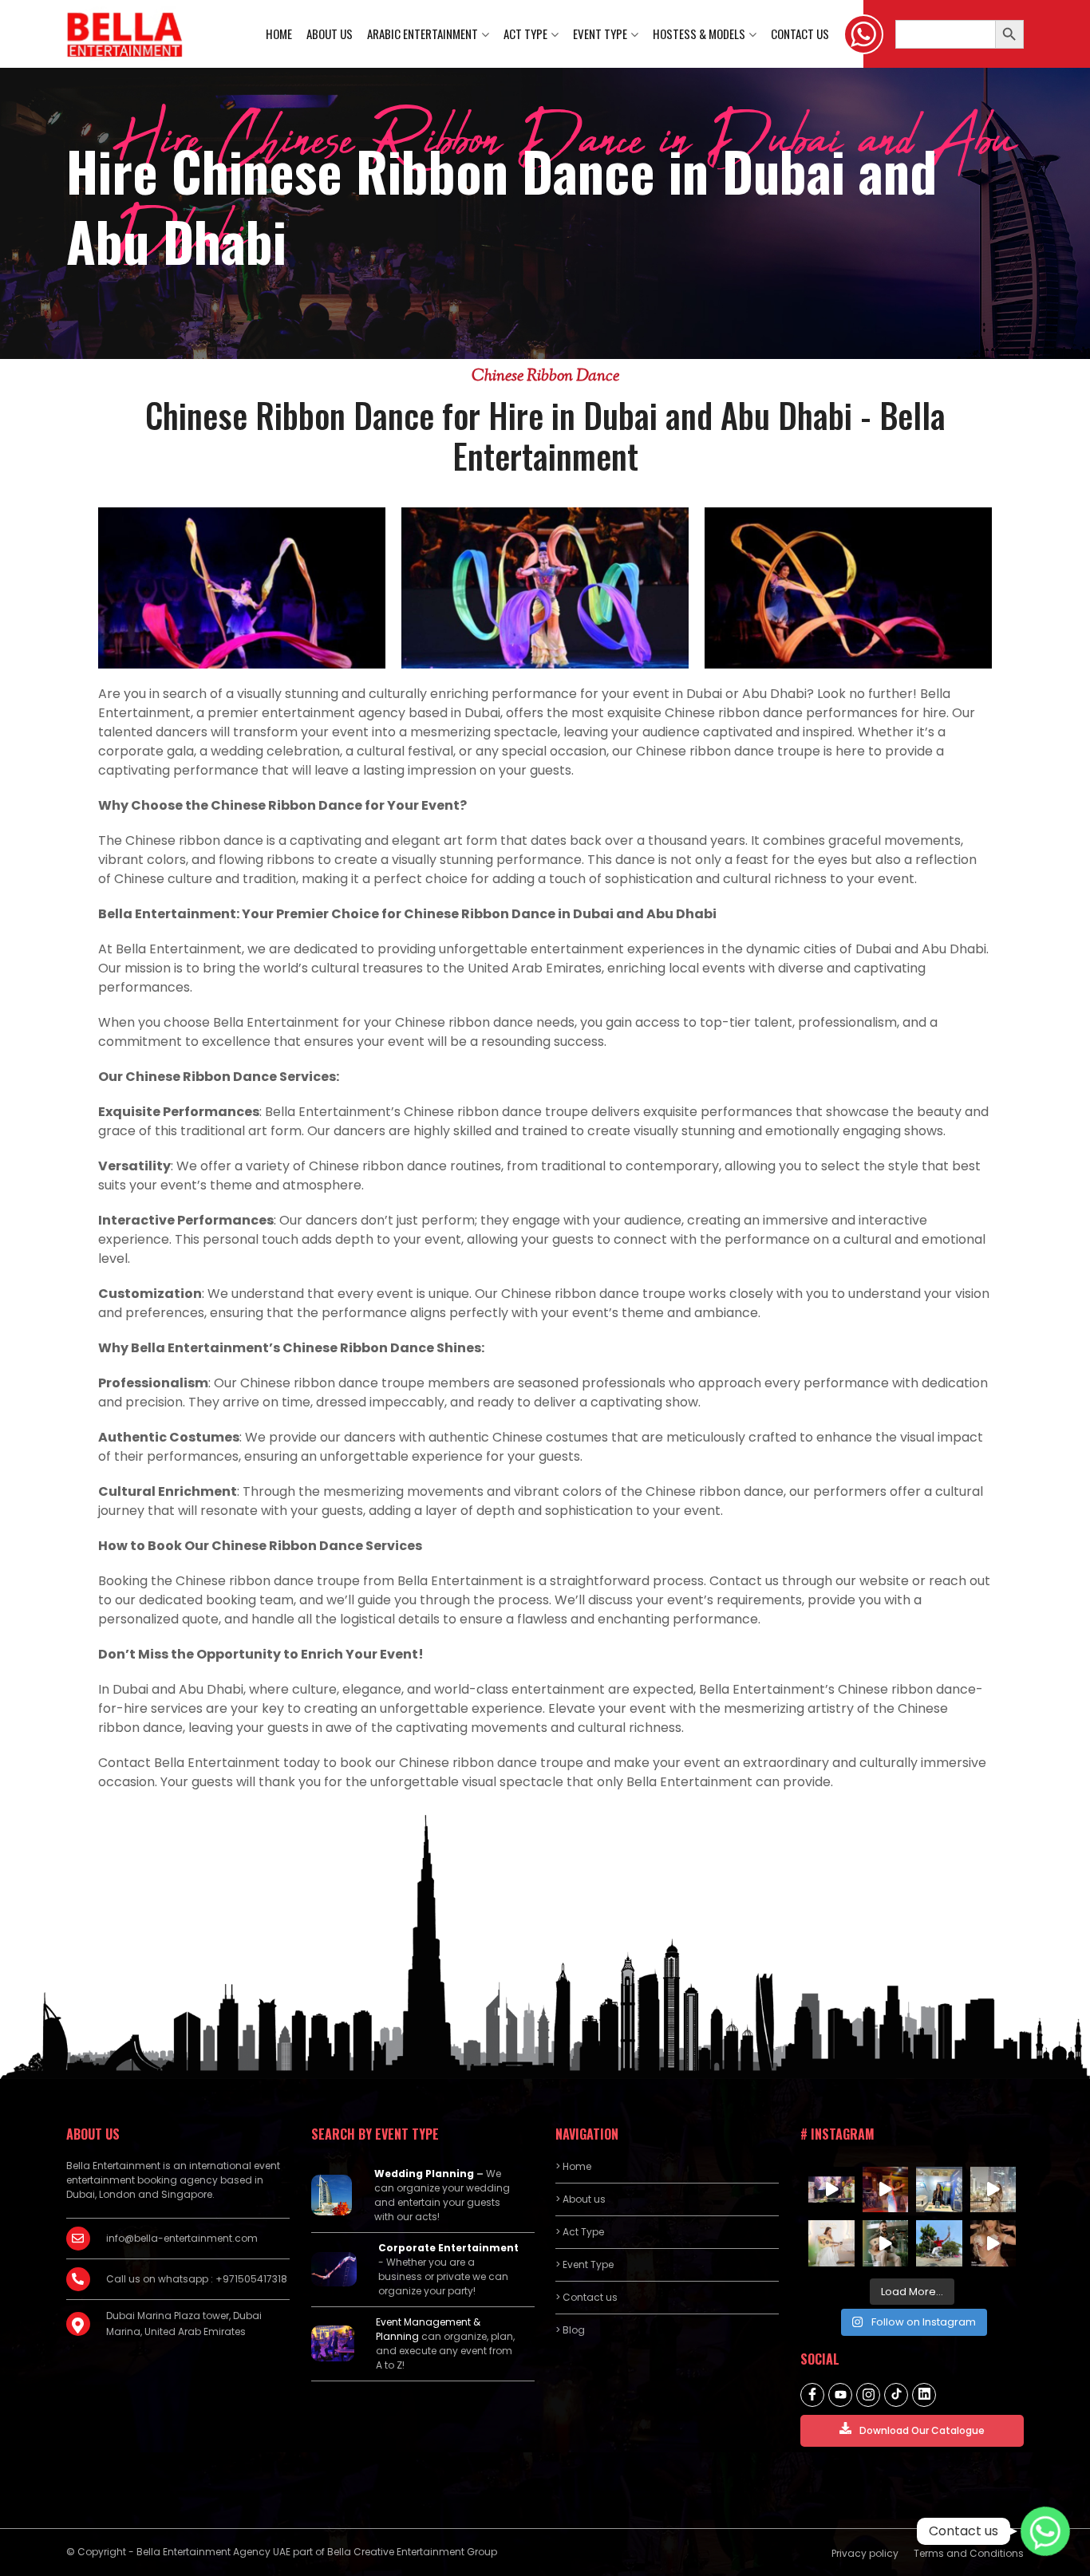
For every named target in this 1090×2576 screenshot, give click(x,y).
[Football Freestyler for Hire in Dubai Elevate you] (939, 2243)
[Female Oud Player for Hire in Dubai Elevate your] (831, 2243)
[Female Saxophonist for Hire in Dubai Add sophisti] (993, 2190)
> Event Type (584, 2264)
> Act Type (580, 2232)
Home (279, 34)
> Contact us (586, 2297)
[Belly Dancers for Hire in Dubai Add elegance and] (993, 2243)
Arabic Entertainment (423, 34)
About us (330, 34)
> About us (581, 2199)
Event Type (600, 34)
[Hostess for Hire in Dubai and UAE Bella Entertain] (939, 2190)
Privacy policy (865, 2553)
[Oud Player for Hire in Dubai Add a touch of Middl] (886, 2243)
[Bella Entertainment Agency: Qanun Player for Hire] (831, 2190)
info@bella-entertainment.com (182, 2238)
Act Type (525, 34)
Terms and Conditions (969, 2553)
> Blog (570, 2330)
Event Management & (428, 2322)
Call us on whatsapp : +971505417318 (197, 2279)
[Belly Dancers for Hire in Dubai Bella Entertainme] (886, 2190)
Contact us (800, 34)
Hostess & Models (699, 34)
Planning (397, 2336)
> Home (573, 2166)
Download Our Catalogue (922, 2430)
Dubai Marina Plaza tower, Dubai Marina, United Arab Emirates (184, 2324)
